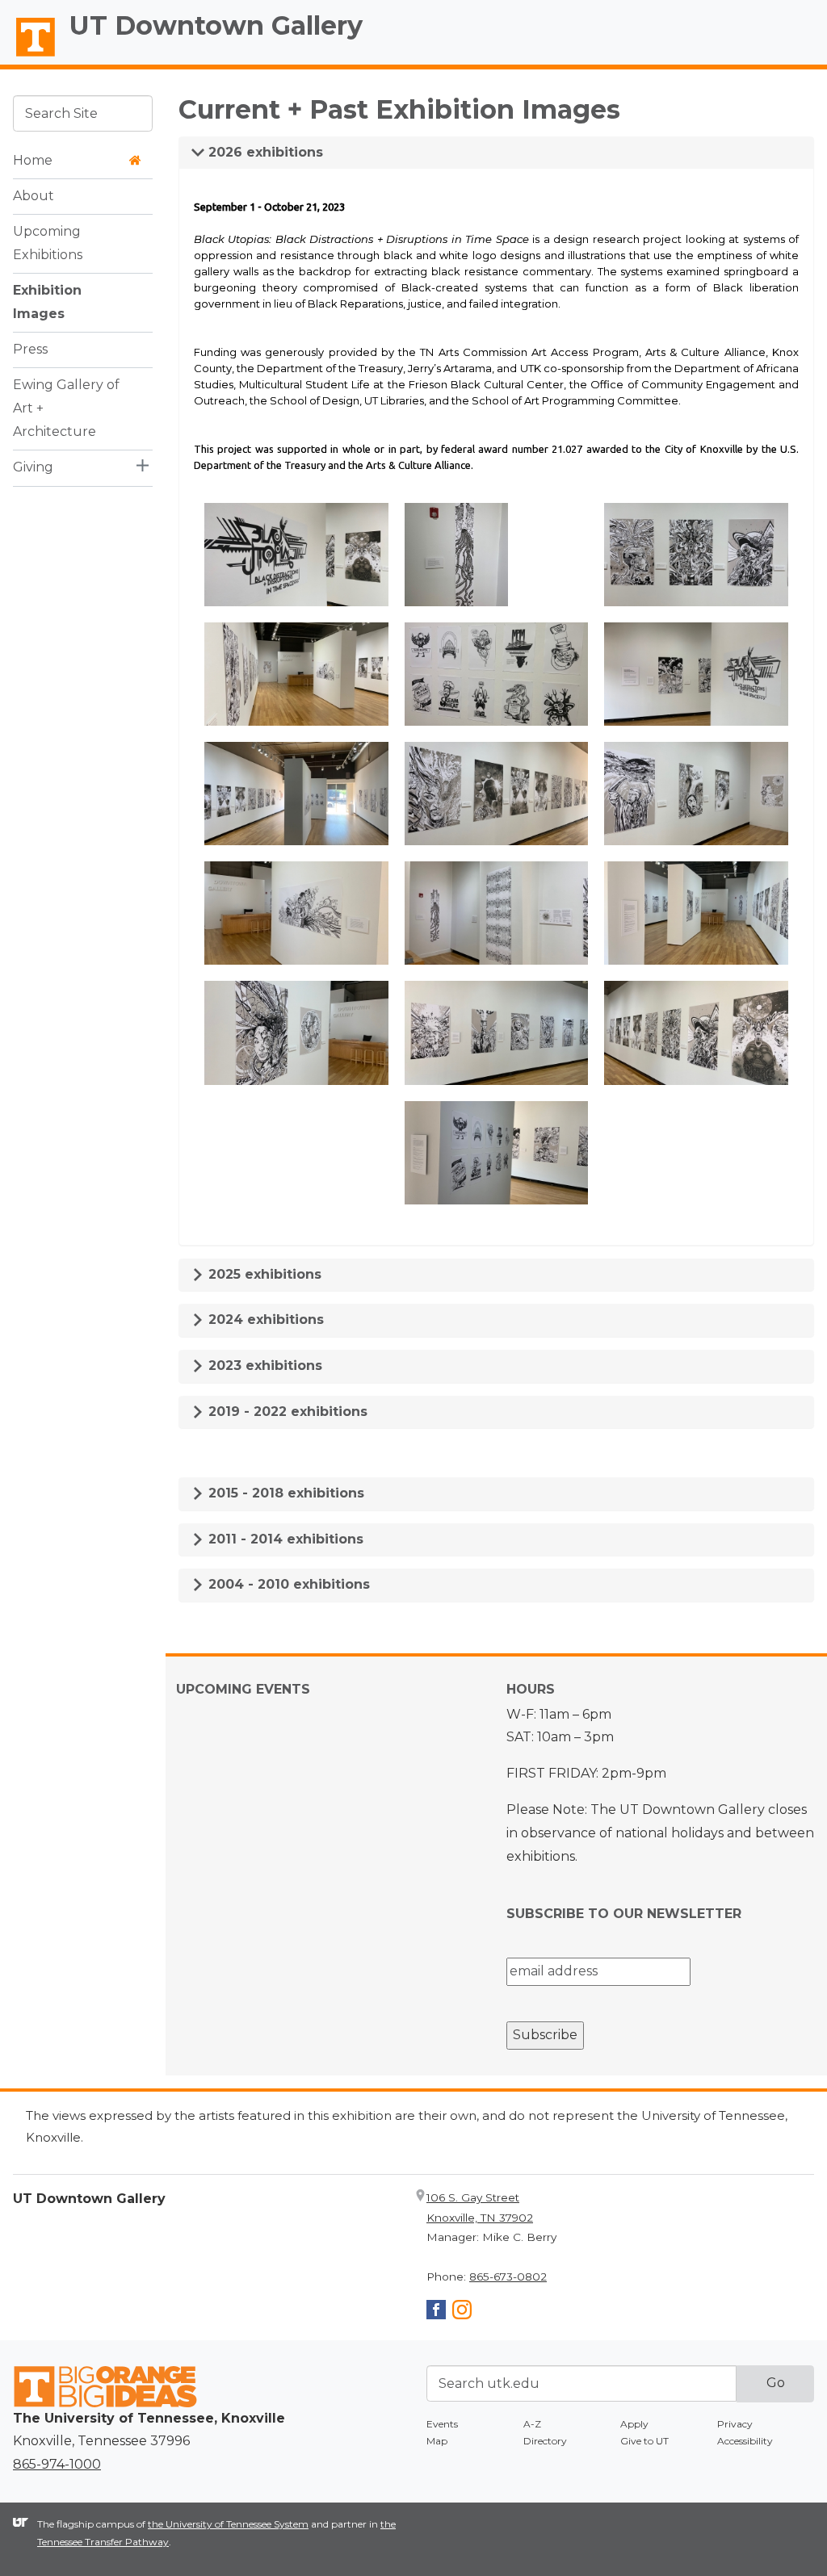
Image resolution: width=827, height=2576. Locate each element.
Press (30, 349)
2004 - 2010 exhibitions (287, 1584)
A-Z (532, 2424)
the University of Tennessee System (228, 2524)
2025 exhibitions (263, 1274)
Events (442, 2424)
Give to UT (644, 2441)
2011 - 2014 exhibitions (284, 1539)
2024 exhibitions (264, 1319)
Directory (545, 2441)
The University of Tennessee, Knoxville (28, 57)
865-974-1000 (57, 2464)
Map (437, 2441)
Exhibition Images (47, 302)
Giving (33, 467)
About (34, 196)
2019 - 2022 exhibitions (286, 1412)
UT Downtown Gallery (216, 25)
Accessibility (745, 2441)
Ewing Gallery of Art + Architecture (66, 408)
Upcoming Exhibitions (48, 243)
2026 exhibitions (264, 152)
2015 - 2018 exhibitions (284, 1493)
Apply (634, 2424)
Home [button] (33, 160)
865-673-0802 (508, 2277)
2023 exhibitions (263, 1365)
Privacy (735, 2424)
